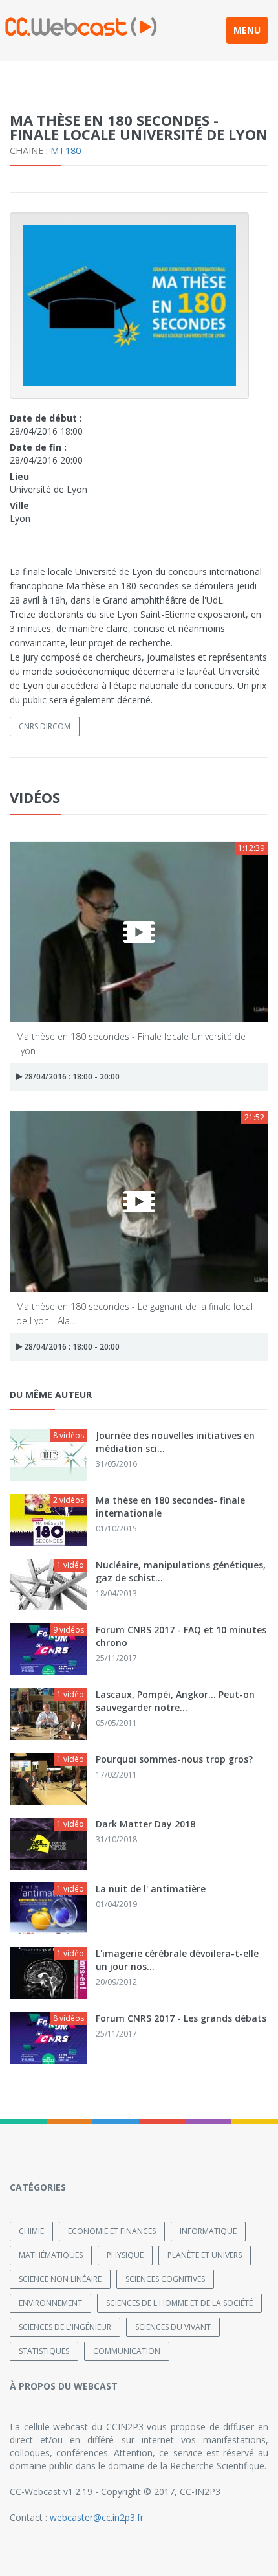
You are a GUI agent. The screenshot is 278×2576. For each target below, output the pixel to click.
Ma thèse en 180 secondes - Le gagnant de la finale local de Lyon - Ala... (134, 1313)
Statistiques (44, 2351)
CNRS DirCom (45, 726)
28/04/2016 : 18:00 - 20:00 (71, 1077)
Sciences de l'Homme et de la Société (179, 2303)
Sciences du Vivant (173, 2327)
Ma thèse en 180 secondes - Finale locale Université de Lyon (131, 1043)
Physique (125, 2255)
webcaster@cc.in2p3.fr (97, 2517)
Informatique (208, 2231)
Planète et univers (205, 2255)
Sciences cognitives (165, 2279)
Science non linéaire (60, 2279)
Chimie (31, 2231)
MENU (247, 30)
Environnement (50, 2303)
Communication (127, 2351)
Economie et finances (112, 2231)
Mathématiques (51, 2255)
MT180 (66, 151)
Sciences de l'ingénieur (65, 2327)
